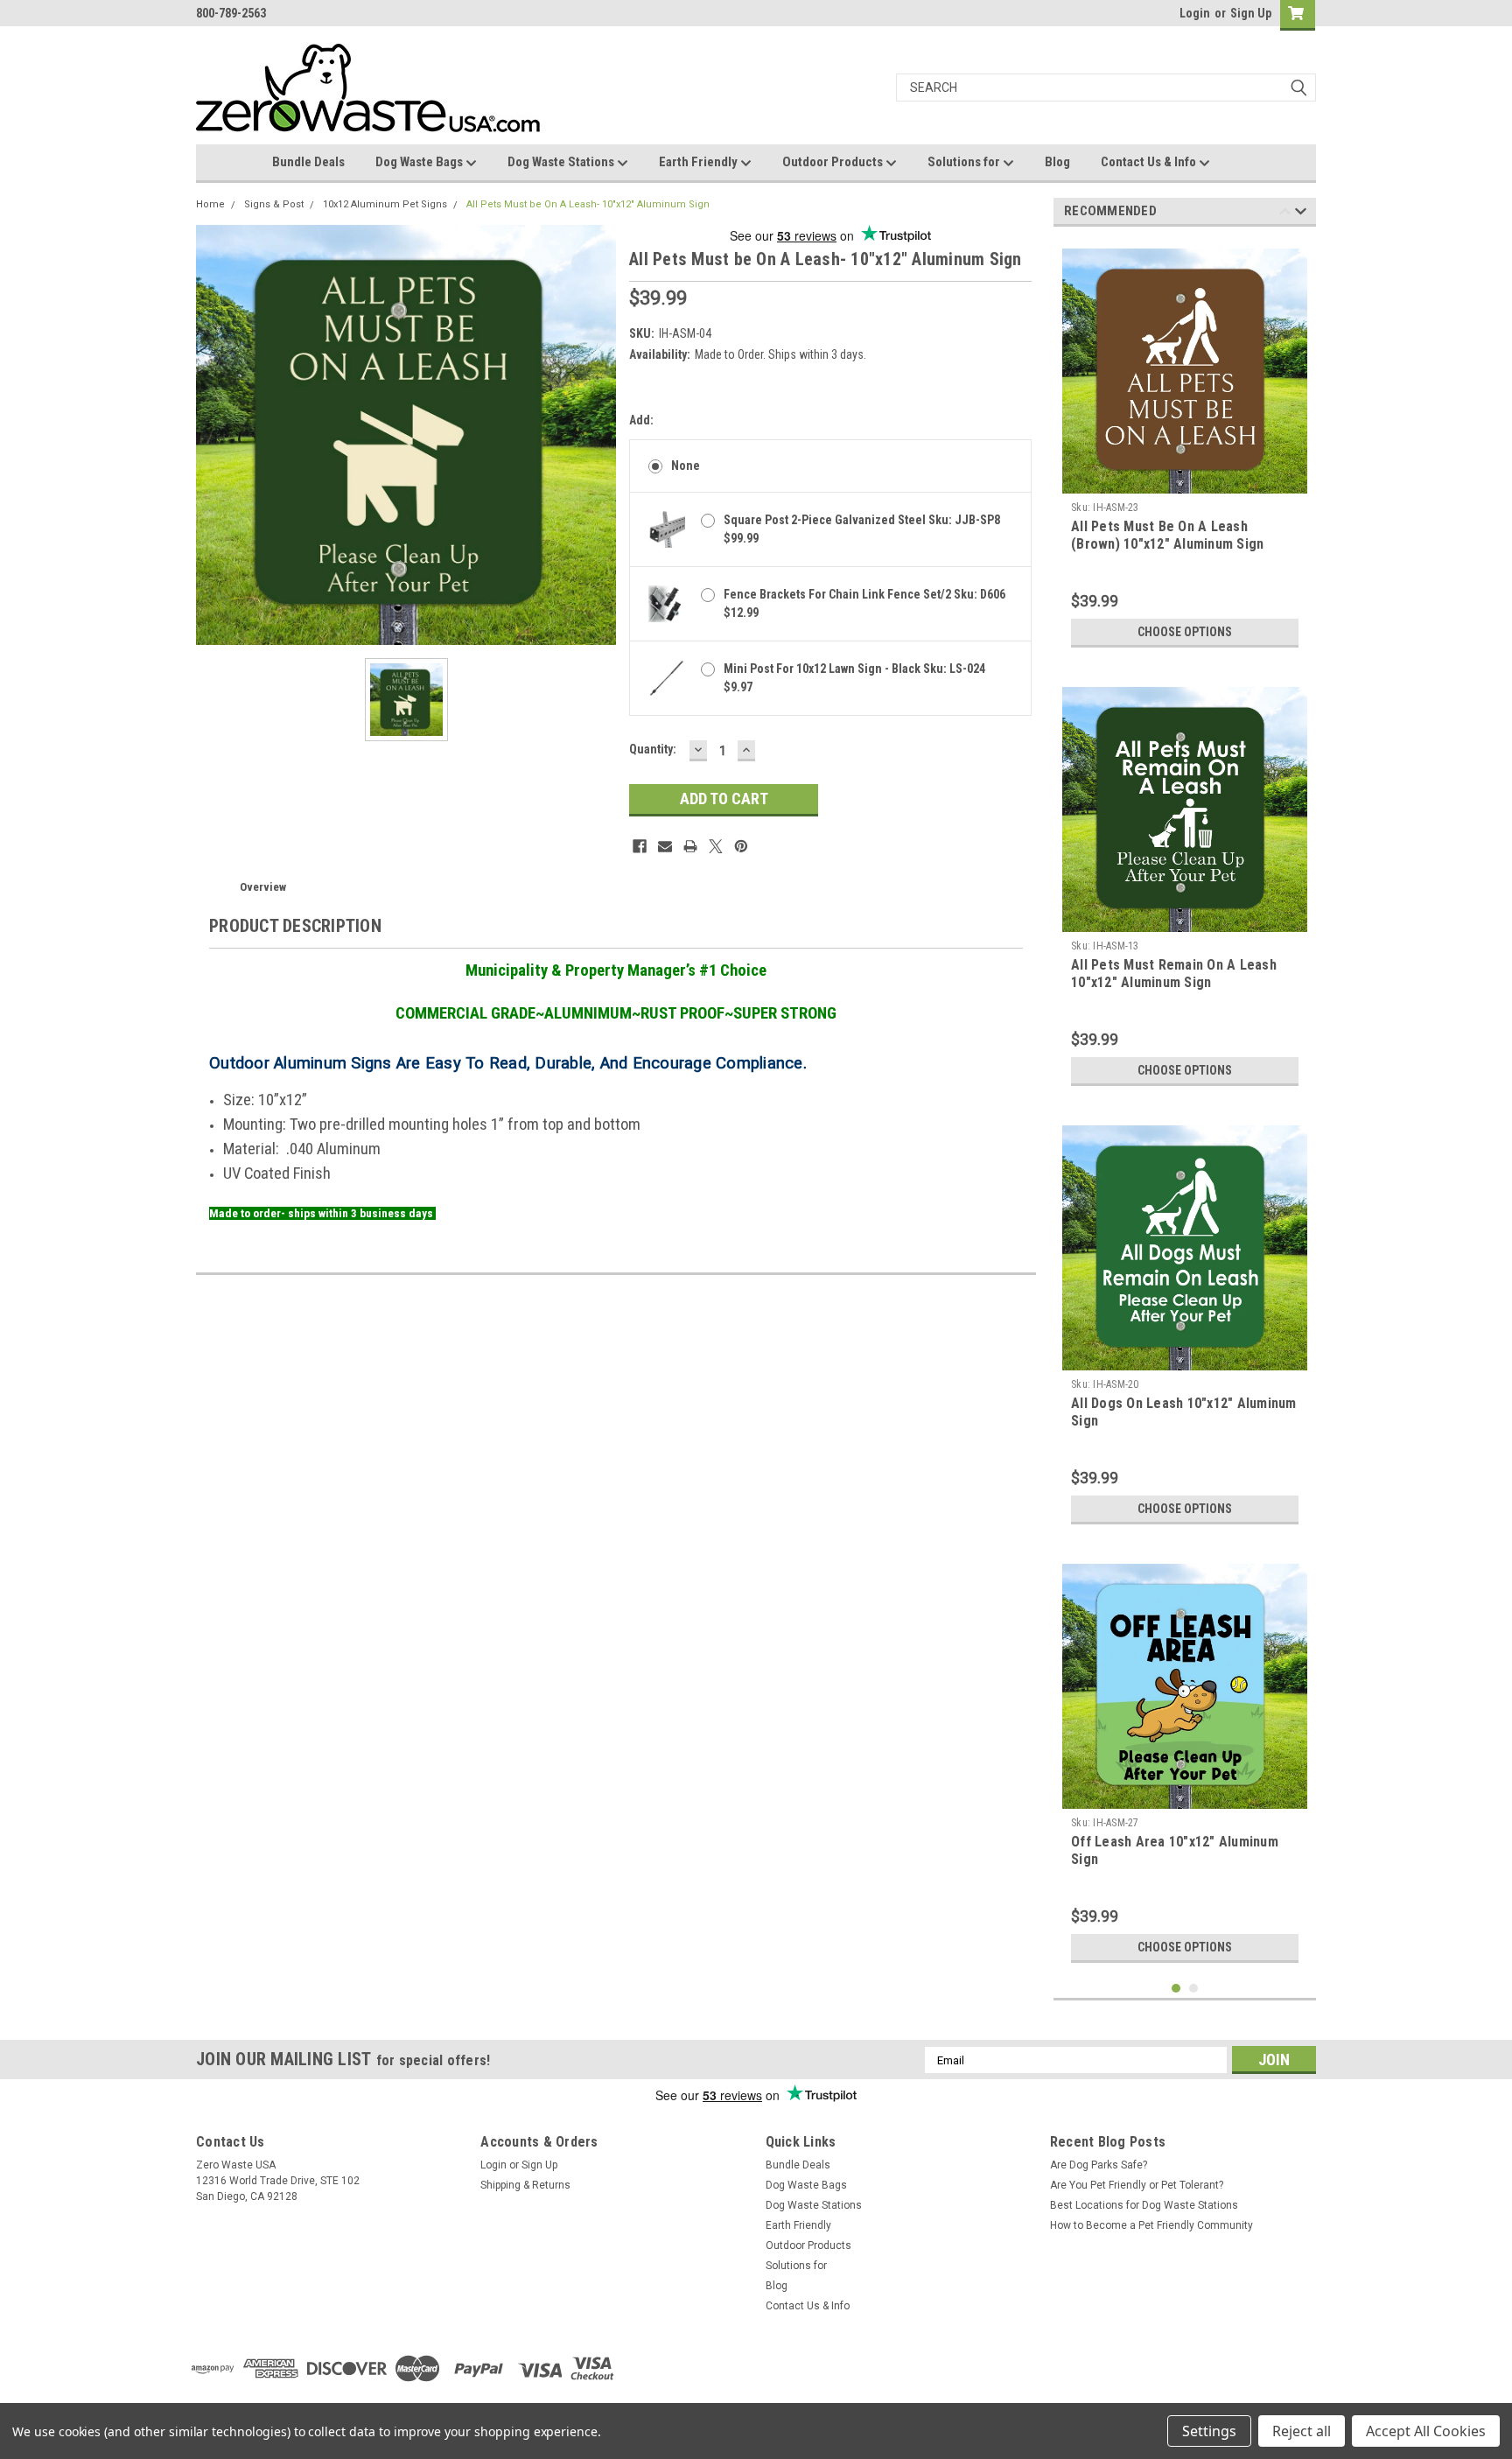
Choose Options (1185, 632)
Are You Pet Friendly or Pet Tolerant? (1137, 2185)
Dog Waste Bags (420, 162)
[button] (1094, 2368)
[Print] (690, 846)
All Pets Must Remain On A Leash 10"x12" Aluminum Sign (1174, 974)
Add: (641, 420)
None (686, 466)
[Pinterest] (741, 846)
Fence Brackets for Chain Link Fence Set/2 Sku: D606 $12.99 (864, 603)
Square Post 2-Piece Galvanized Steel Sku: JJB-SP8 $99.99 (862, 529)
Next (1301, 214)
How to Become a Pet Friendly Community (1151, 2225)
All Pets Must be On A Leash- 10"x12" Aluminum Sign (588, 204)
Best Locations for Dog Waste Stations (1144, 2205)
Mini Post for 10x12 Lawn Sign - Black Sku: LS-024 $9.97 (854, 678)
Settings (1209, 2431)
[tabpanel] (1185, 448)
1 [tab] (1176, 1989)
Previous (1285, 214)
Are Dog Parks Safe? (1099, 2165)
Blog (1057, 162)
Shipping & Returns (525, 2185)
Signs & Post (274, 204)
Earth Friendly (700, 162)
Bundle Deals (308, 162)
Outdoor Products (834, 162)
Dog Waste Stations (562, 162)
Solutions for (965, 162)
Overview (263, 887)
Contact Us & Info (1150, 162)
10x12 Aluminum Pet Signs (385, 204)
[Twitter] (716, 846)
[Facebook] (640, 846)
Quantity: (653, 749)
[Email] (665, 846)
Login (1195, 13)
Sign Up (1251, 13)
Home (210, 204)
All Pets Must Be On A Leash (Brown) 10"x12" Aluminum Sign (1167, 535)
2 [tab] (1194, 1989)
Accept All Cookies (1426, 2431)
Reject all (1302, 2431)
